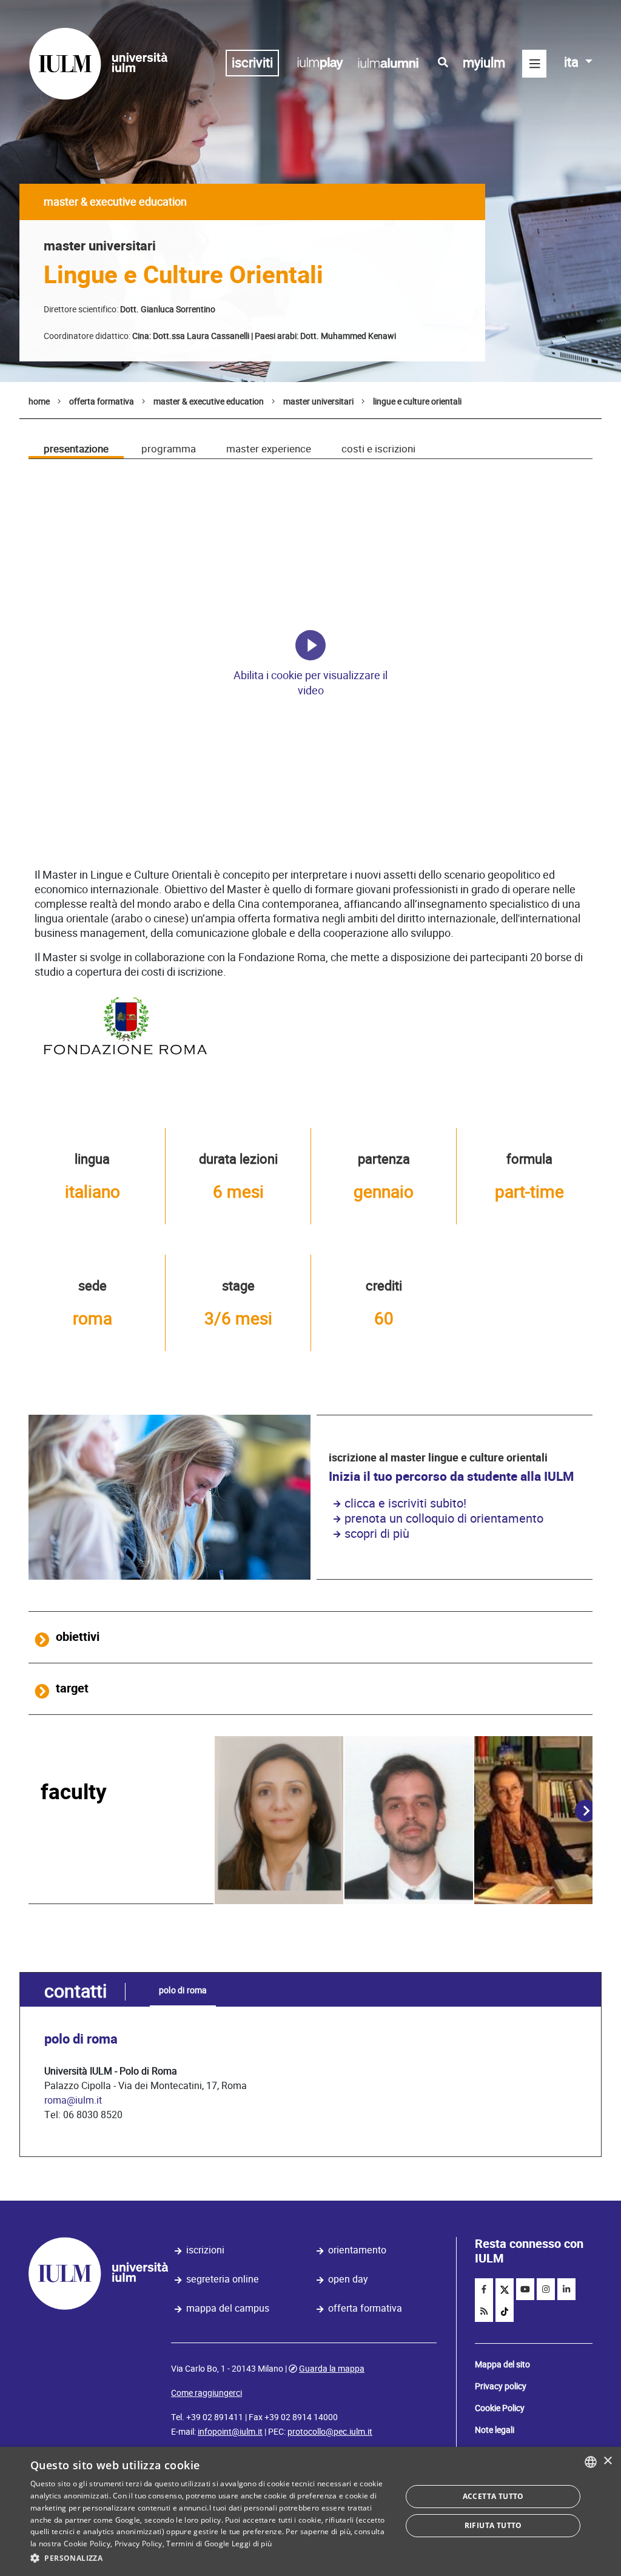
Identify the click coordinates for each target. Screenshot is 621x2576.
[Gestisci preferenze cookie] (310, 645)
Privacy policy (501, 2386)
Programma (169, 449)
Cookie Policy (500, 2408)
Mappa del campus (228, 2308)
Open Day (348, 2279)
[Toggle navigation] (534, 64)
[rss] (484, 2311)
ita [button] (573, 62)
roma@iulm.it (73, 2100)
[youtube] (525, 2289)
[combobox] (591, 2462)
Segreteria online (223, 2279)
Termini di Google (198, 2544)
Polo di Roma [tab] (183, 1990)
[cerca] (443, 62)
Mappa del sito (502, 2364)
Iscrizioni (205, 2250)
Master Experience (269, 449)
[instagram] (546, 2289)
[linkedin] (566, 2289)
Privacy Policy (139, 2544)
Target (72, 1689)
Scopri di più (377, 1534)
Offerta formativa (365, 2308)
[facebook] (484, 2289)
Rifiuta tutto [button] (493, 2525)
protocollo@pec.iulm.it (330, 2432)
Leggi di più (252, 2544)
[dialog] (310, 2511)
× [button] (607, 2461)
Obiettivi (78, 1637)
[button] (210, 2558)
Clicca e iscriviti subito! (405, 1503)
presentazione (76, 449)
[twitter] (505, 2289)
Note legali (495, 2430)
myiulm (484, 63)
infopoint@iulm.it (230, 2432)
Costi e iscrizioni (378, 449)
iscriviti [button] (252, 63)
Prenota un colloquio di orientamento (444, 1518)
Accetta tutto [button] (493, 2496)
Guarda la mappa (332, 2369)
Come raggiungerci (206, 2393)
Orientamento (357, 2250)
